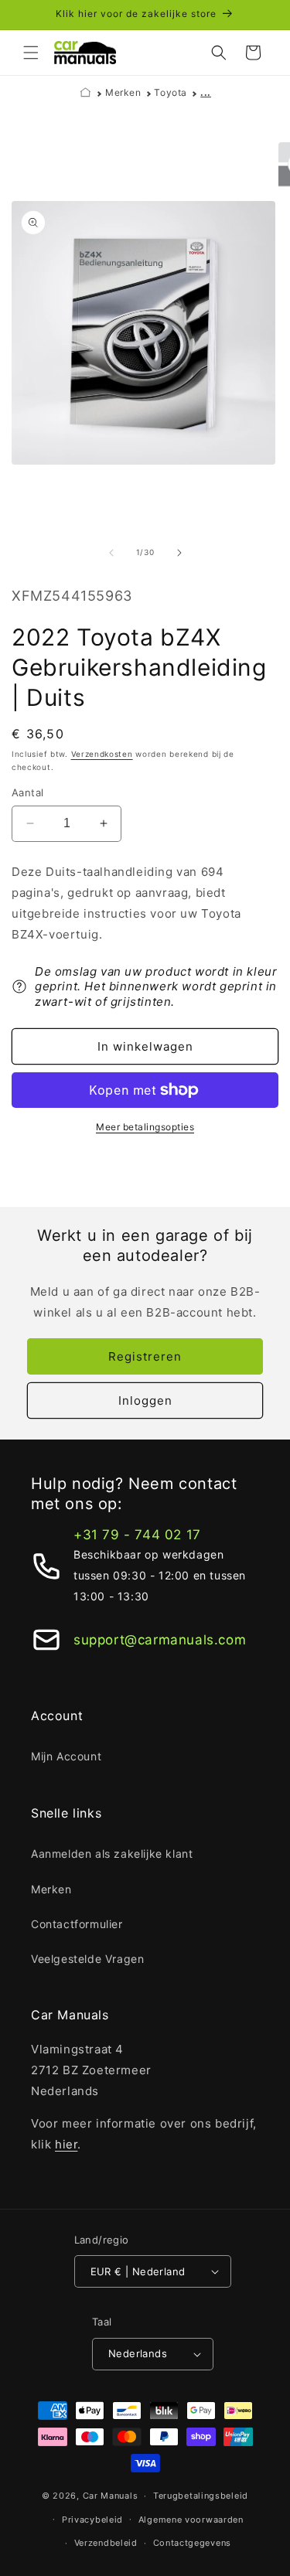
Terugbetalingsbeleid (201, 2496)
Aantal (27, 792)
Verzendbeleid (106, 2543)
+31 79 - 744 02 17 (137, 1535)
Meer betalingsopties (145, 1127)
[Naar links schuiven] (111, 553)
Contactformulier (77, 1924)
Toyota (171, 92)
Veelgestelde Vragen (87, 1959)
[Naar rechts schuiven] (179, 553)
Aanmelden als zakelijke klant (112, 1854)
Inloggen (145, 1400)
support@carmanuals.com (160, 1640)
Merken (123, 92)
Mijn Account (66, 1756)
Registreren (145, 1356)
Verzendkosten (102, 754)
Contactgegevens (193, 2543)
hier (66, 2144)
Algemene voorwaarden (191, 2520)
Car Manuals (111, 2496)
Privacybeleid (92, 2520)
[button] (31, 53)
